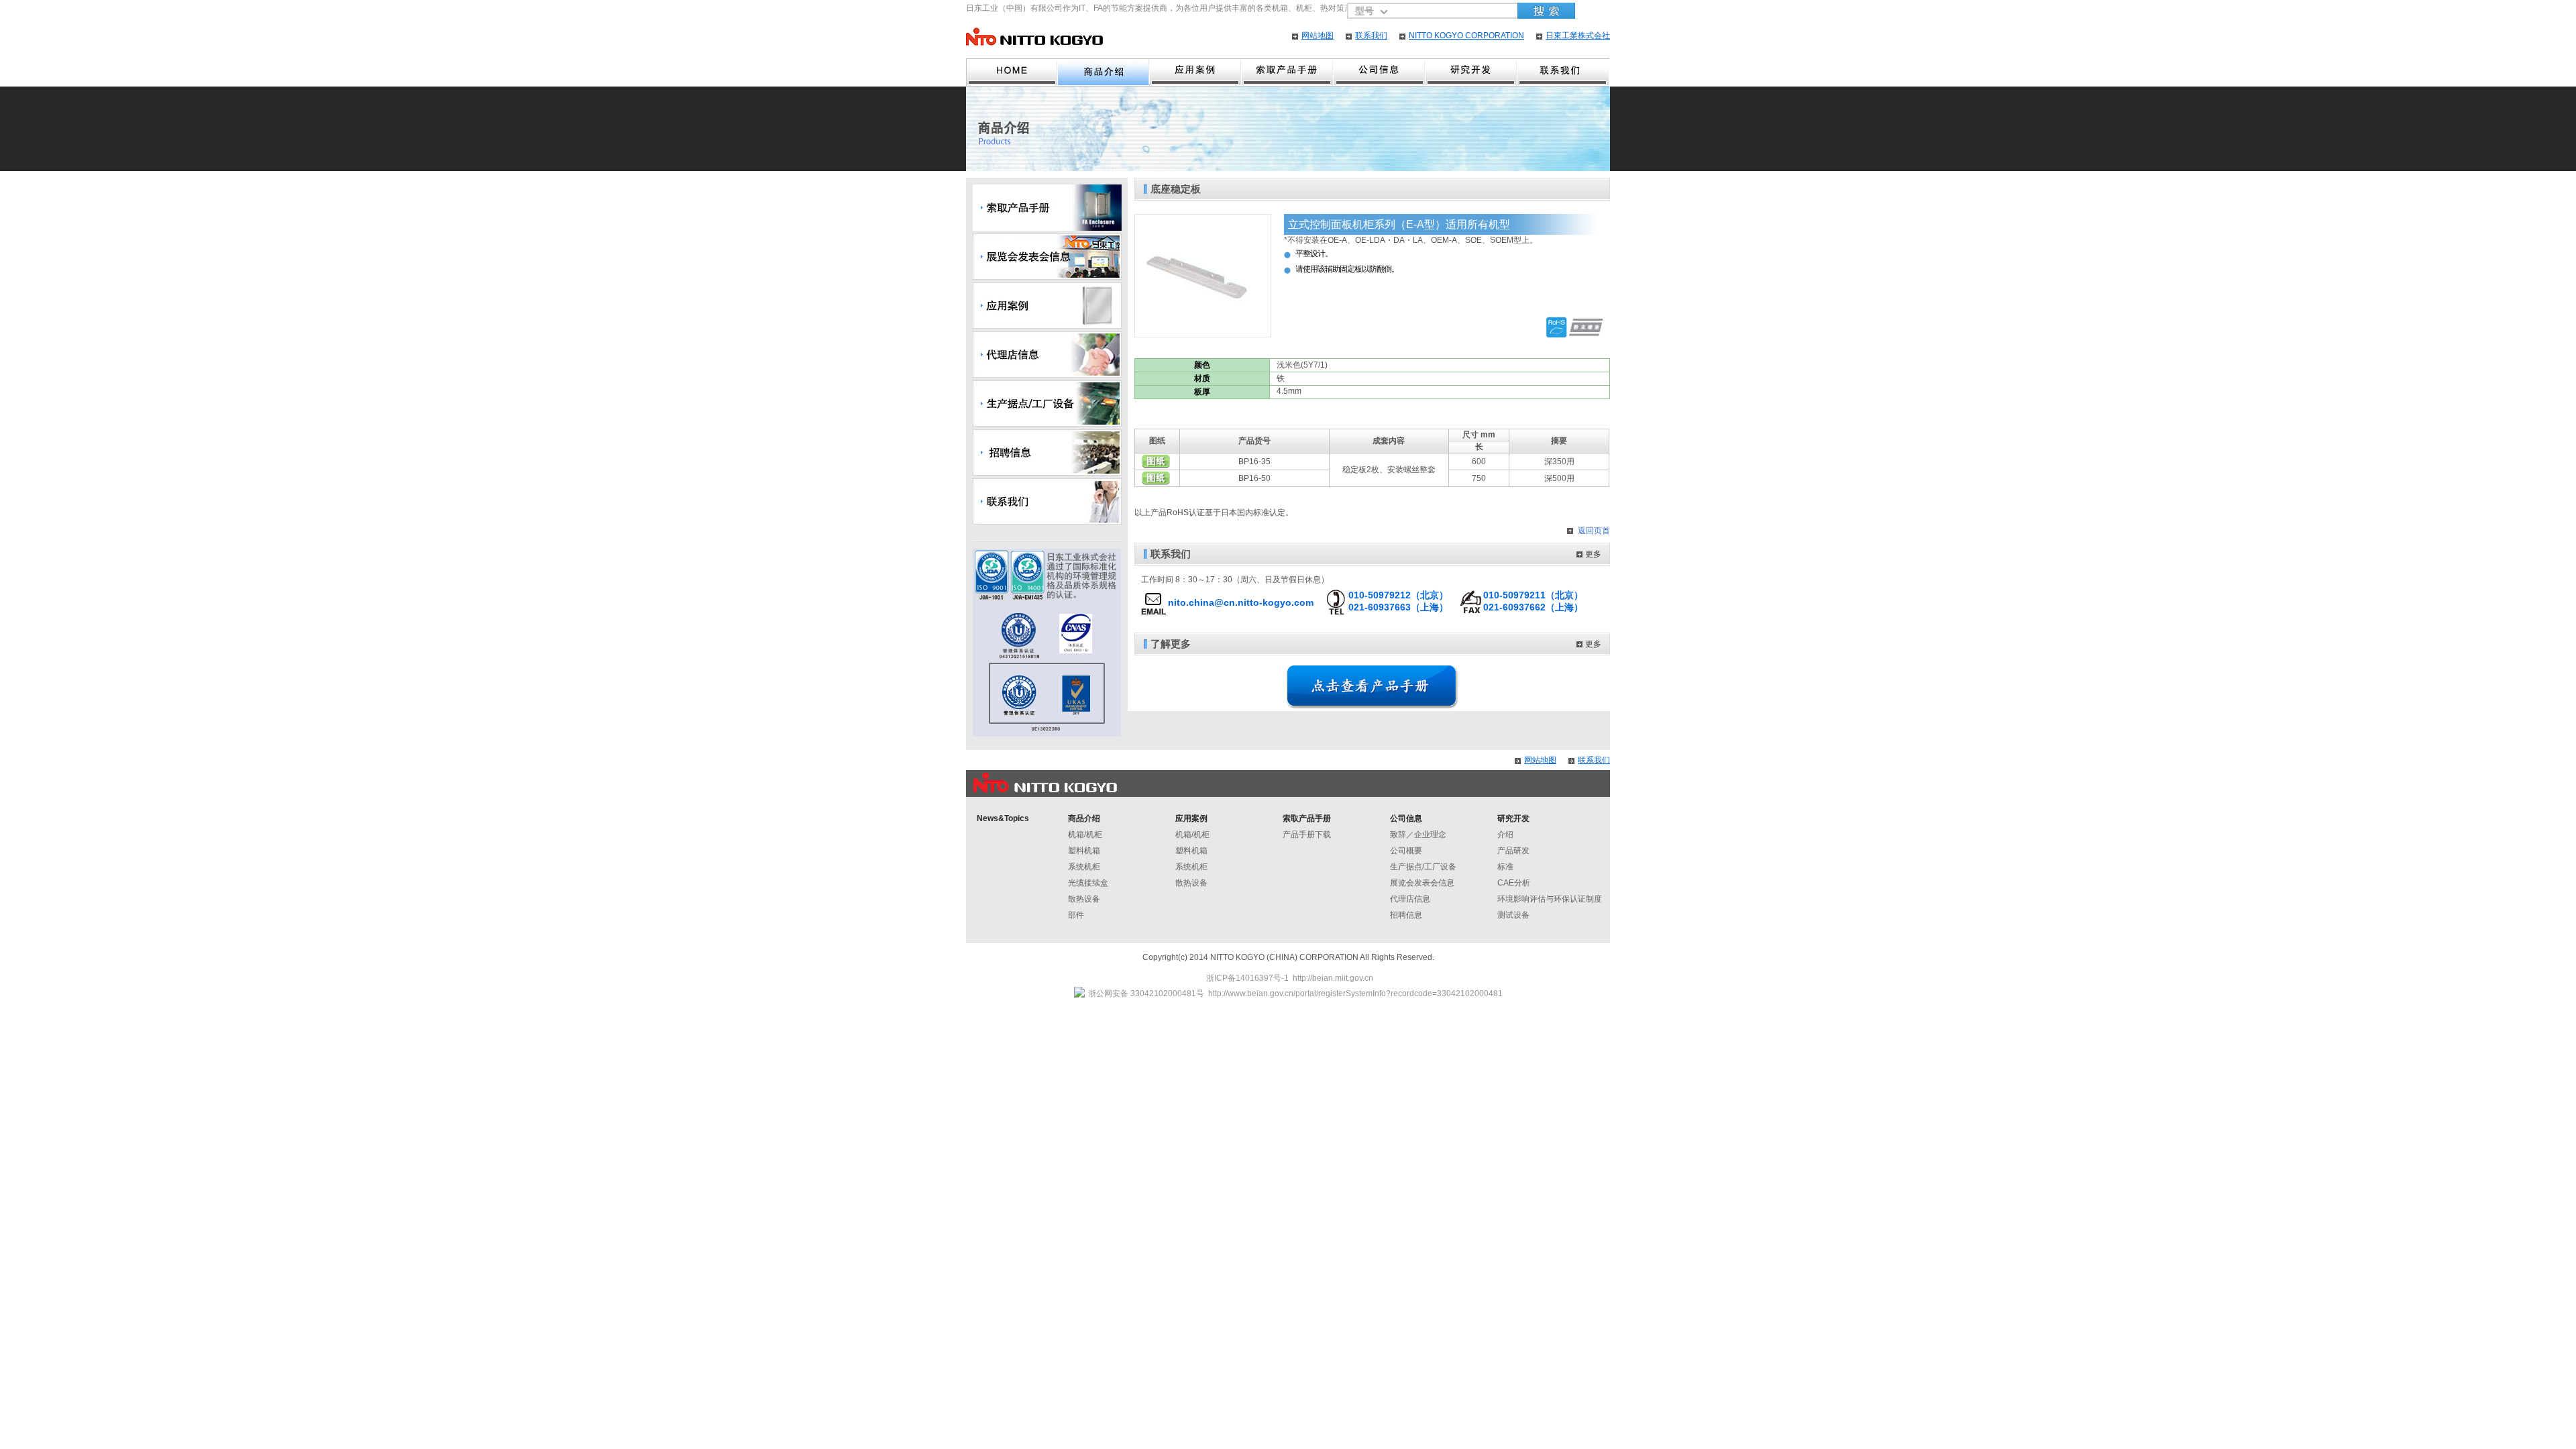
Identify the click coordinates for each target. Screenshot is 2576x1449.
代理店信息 (1410, 899)
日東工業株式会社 (1578, 36)
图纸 (1156, 462)
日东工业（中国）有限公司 (1034, 37)
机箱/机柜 (1085, 835)
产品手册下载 (1307, 835)
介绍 (1505, 835)
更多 (1593, 554)
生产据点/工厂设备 (1423, 867)
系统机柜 (1084, 867)
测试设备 (1513, 915)
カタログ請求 (1288, 72)
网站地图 (1318, 36)
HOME (1012, 72)
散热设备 (1084, 899)
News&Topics (1003, 818)
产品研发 (1513, 851)
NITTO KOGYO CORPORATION (1466, 36)
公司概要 (1406, 851)
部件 (1076, 915)
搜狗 (1546, 11)
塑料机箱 (1084, 851)
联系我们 (1371, 36)
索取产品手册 (1307, 818)
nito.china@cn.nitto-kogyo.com (1241, 602)
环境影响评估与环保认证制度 (1550, 899)
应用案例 (1196, 72)
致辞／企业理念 (1418, 835)
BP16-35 (1254, 462)
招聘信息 (1406, 915)
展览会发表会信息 (1422, 883)
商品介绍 (1104, 72)
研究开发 (1471, 72)
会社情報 (1380, 72)
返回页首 (1594, 531)
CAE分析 (1514, 883)
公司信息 (1406, 818)
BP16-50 (1254, 478)
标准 (1505, 867)
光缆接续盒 (1088, 883)
